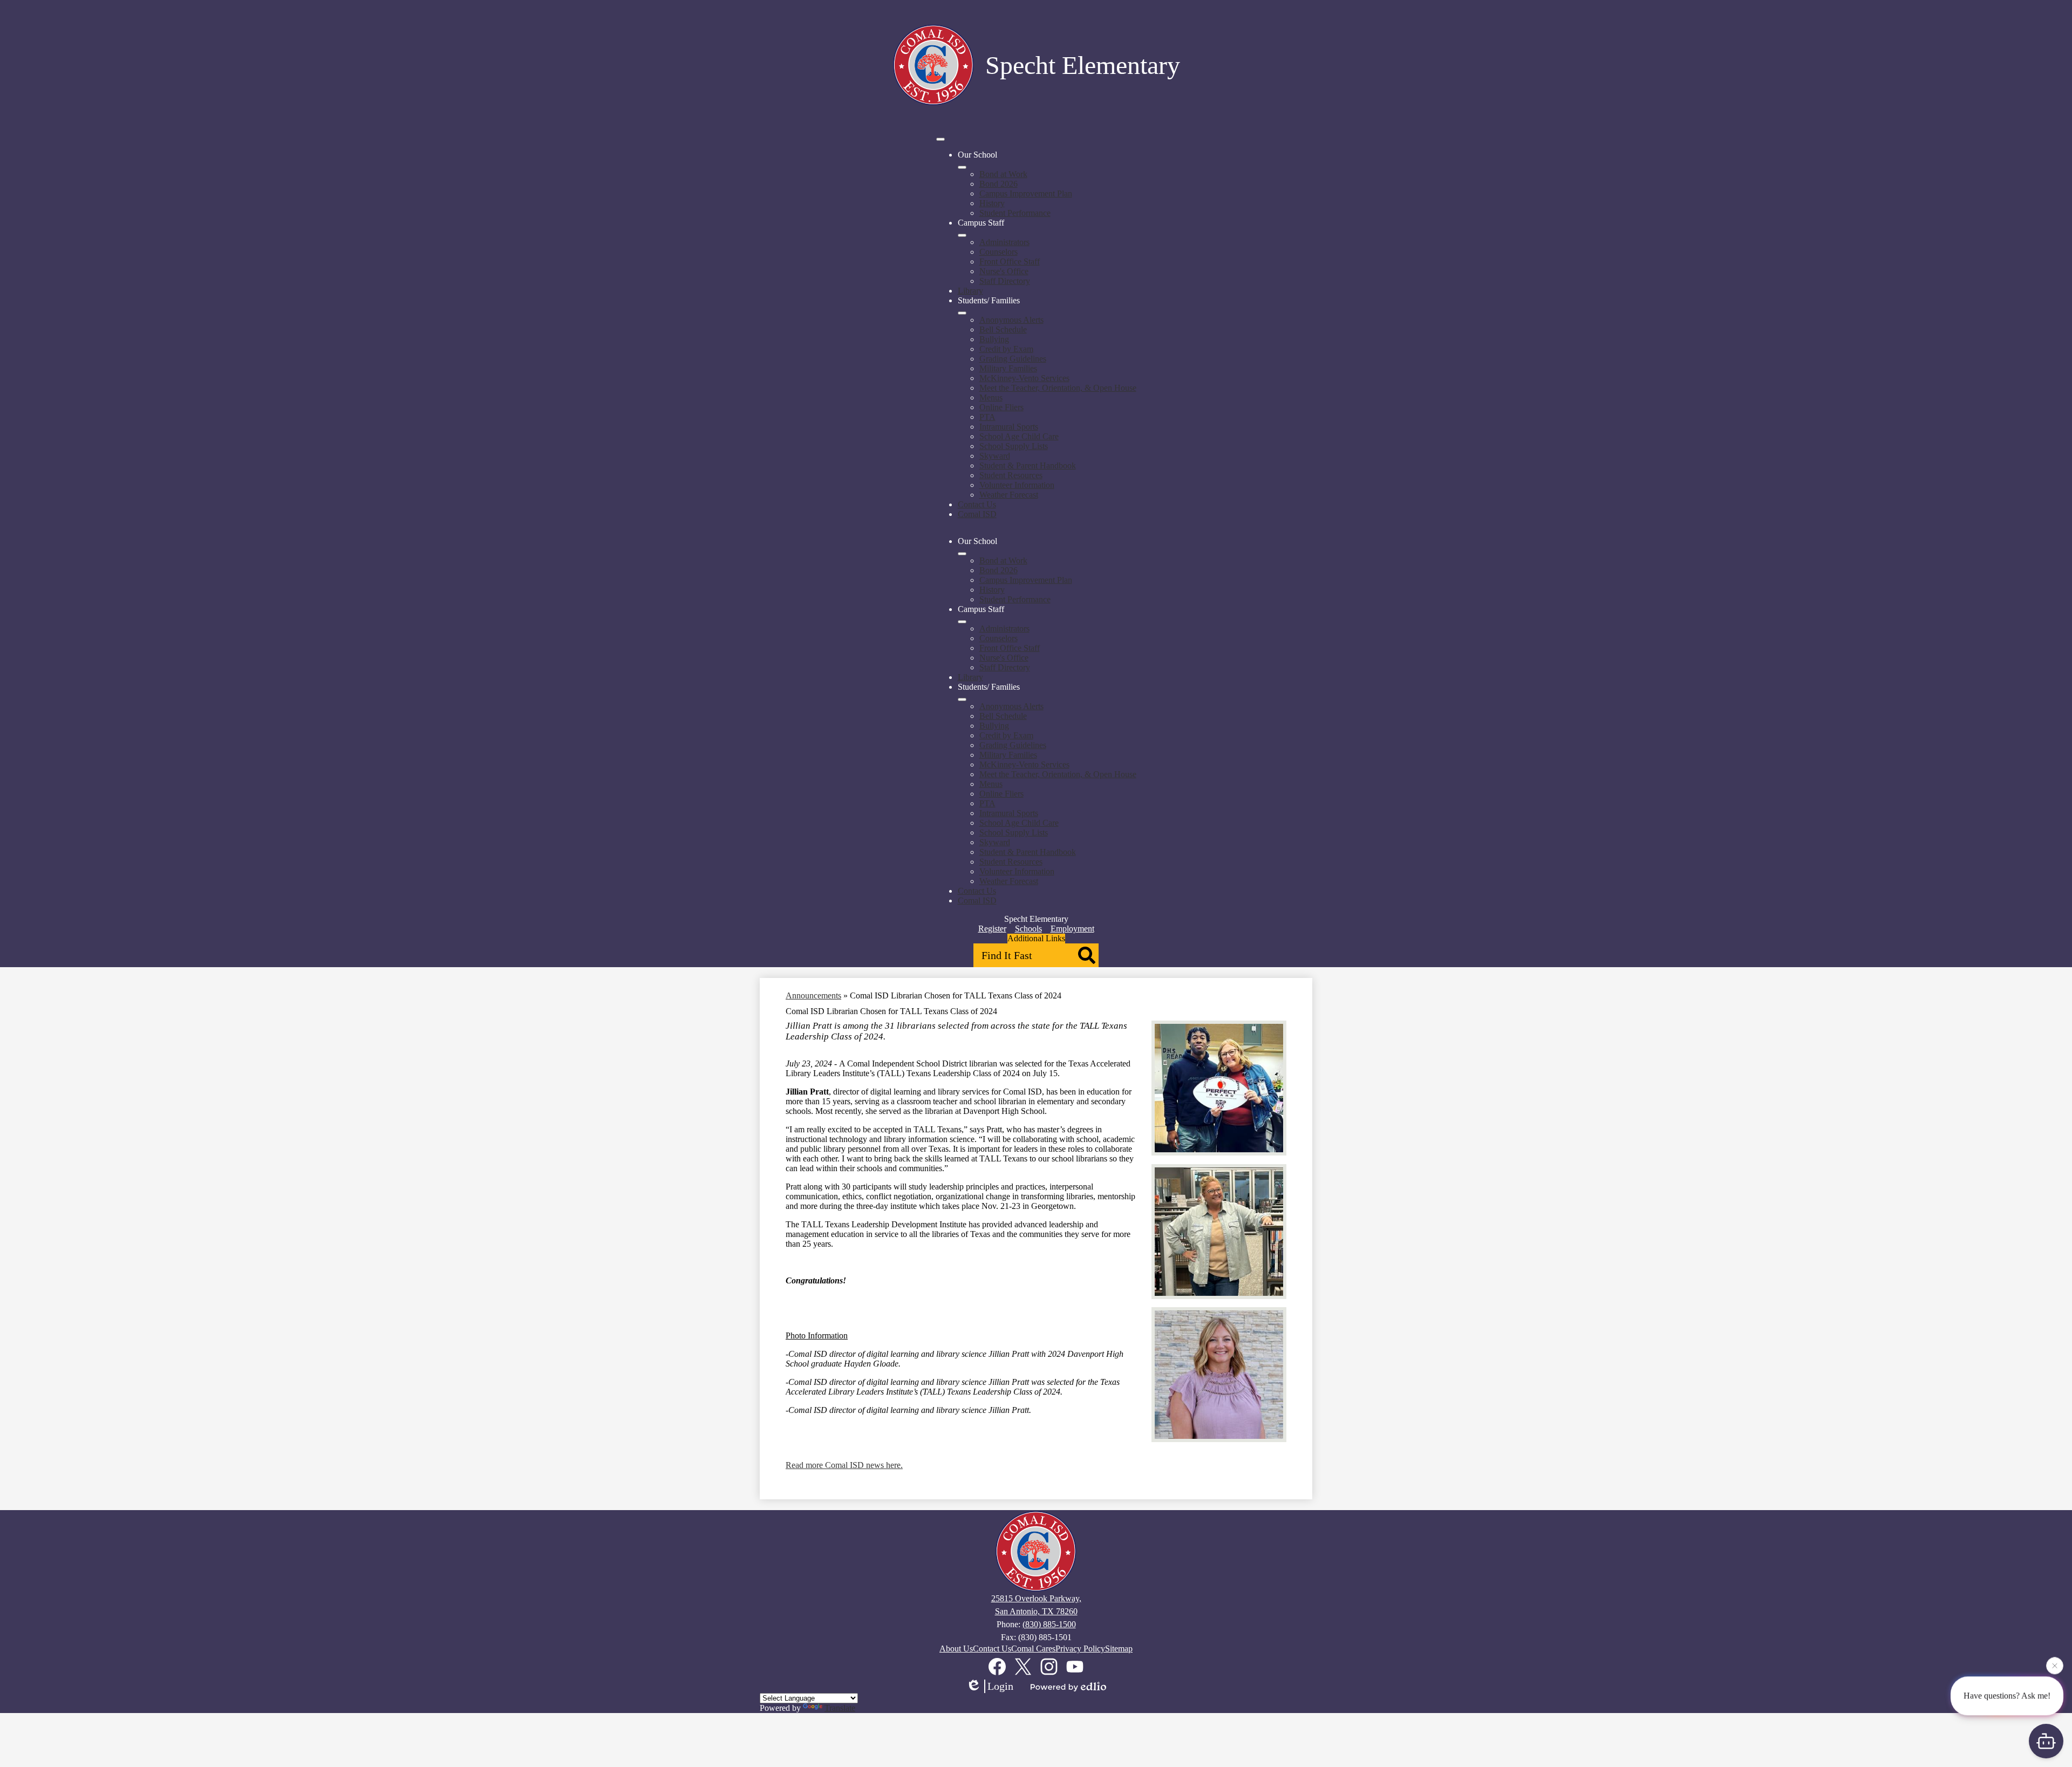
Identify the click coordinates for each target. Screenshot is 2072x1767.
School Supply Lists (1014, 446)
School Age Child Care (1019, 436)
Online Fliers (1001, 407)
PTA (987, 417)
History (992, 203)
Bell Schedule (1003, 329)
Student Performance (1015, 213)
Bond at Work (1003, 174)
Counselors (998, 252)
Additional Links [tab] (1036, 938)
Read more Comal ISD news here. (844, 1465)
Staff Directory (1005, 281)
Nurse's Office (1004, 271)
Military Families (1008, 368)
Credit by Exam (1006, 349)
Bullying (994, 339)
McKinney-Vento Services (1024, 378)
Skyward (995, 456)
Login (1000, 1686)
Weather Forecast (1009, 495)
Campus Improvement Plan (1026, 193)
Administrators (1004, 242)
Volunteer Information (1017, 485)
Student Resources (1011, 475)
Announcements (813, 995)
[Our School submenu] (962, 167)
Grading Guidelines (1013, 359)
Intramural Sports (1009, 427)
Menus (991, 397)
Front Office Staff (1010, 261)
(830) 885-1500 (1049, 1624)
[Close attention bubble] (2055, 1670)
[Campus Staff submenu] (962, 235)
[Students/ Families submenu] (962, 313)
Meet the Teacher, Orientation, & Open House (1058, 388)
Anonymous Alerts (1011, 320)
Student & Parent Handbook (1028, 465)
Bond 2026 (998, 184)
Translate (840, 1708)
